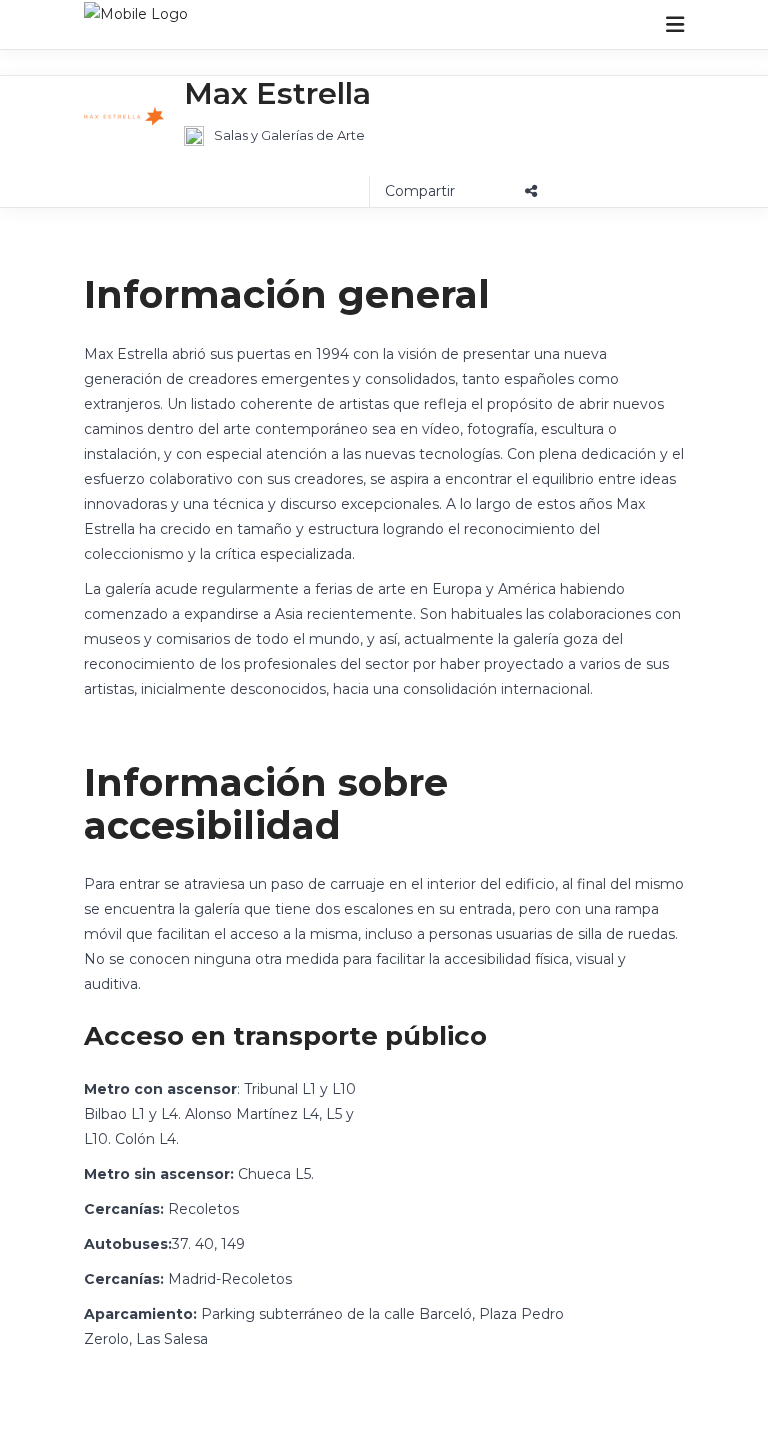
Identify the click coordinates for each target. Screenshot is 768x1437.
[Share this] (461, 191)
